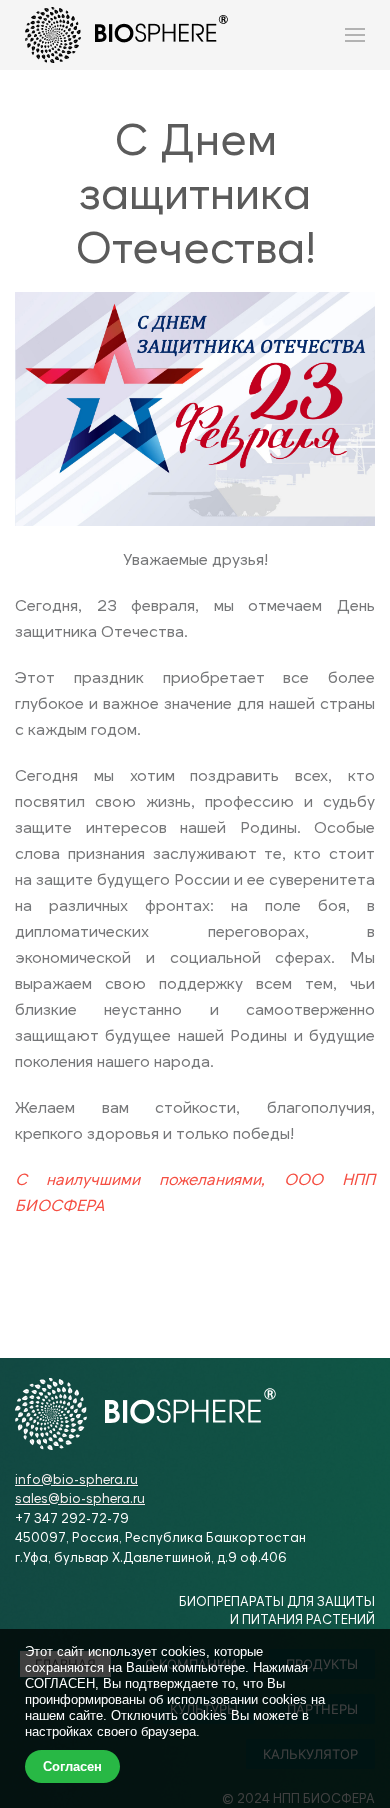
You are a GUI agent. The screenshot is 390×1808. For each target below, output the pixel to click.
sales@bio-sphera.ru (80, 1498)
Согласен (72, 1766)
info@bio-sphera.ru (76, 1479)
